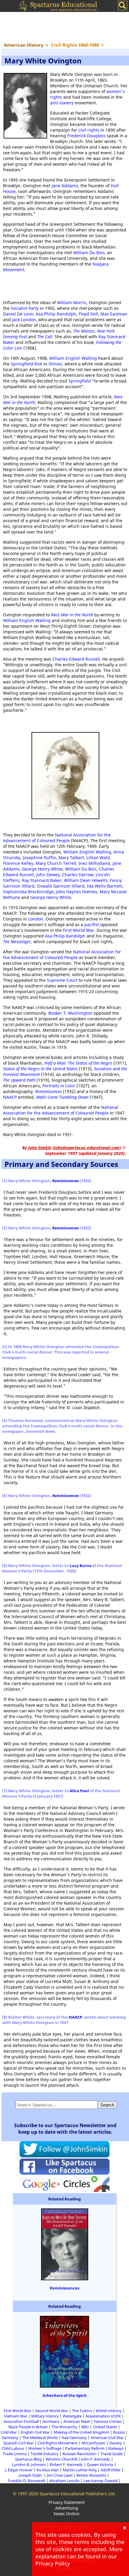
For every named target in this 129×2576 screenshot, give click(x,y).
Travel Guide (112, 2454)
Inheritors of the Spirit (65, 2395)
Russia (119, 2432)
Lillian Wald (98, 858)
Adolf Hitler (111, 2470)
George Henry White (42, 869)
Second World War (52, 2411)
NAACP (10, 1097)
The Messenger (17, 942)
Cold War (9, 2432)
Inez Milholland (94, 863)
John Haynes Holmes (77, 892)
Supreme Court (62, 980)
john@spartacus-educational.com (87, 1148)
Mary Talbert (71, 858)
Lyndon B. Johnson (29, 2464)
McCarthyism (93, 2443)
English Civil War (35, 2432)
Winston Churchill (61, 2459)
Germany (10, 2438)
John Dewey (48, 875)
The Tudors (82, 2411)
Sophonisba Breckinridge (28, 892)
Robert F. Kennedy (66, 2464)
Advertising (67, 2508)
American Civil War (107, 2438)
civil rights (89, 130)
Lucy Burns (80, 1566)
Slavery (116, 2443)
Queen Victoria (100, 2464)
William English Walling (73, 358)
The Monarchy (64, 2427)
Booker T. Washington (70, 1013)
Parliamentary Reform (85, 2448)
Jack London (24, 320)
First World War (79, 930)
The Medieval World (40, 2438)
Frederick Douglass (86, 136)
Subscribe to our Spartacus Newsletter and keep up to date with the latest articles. (65, 2129)
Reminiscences (48, 1091)
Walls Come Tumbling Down (62, 1097)
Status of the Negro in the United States (40, 1069)
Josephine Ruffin (39, 858)
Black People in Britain (28, 2427)
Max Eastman (114, 314)
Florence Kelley (18, 863)
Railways (116, 2448)
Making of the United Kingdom (81, 2432)
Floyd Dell (88, 314)
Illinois (55, 364)
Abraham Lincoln (64, 2481)
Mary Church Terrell (56, 863)
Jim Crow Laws (60, 2475)
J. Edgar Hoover (19, 2470)
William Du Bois (89, 253)
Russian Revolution (79, 2454)
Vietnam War (16, 2416)
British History (109, 2411)
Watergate (72, 2416)
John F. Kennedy (96, 2459)
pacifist (92, 925)
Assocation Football (21, 2421)
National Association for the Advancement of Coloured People (57, 838)
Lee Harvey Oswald (100, 2481)
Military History (45, 2416)
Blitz (85, 2427)
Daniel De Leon (18, 314)
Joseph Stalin (31, 2475)
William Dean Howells (86, 880)
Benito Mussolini (91, 2475)
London (36, 919)
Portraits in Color (59, 1086)
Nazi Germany (74, 2438)
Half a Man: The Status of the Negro (78, 1063)
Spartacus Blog (28, 2459)
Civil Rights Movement (58, 2443)
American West (77, 2421)
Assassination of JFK (103, 2416)
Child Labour (13, 2448)
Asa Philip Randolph (56, 314)
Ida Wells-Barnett (105, 886)
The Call (45, 337)
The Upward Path (19, 1080)
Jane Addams (65, 186)
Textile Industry (45, 2454)
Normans (51, 2421)
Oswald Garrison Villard (61, 886)
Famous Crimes (108, 2421)
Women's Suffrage (45, 2448)
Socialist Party (25, 308)
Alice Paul (79, 1791)
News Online (67, 2514)
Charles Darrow (78, 875)
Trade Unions (15, 2454)
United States (105, 2427)
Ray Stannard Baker (42, 880)
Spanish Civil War (18, 2443)
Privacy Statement (67, 2502)
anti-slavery (62, 103)
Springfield (80, 381)
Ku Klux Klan (48, 2470)
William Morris (72, 302)
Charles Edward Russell (76, 659)
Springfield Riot (27, 364)
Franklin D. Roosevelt (27, 2481)
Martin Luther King (80, 2470)
